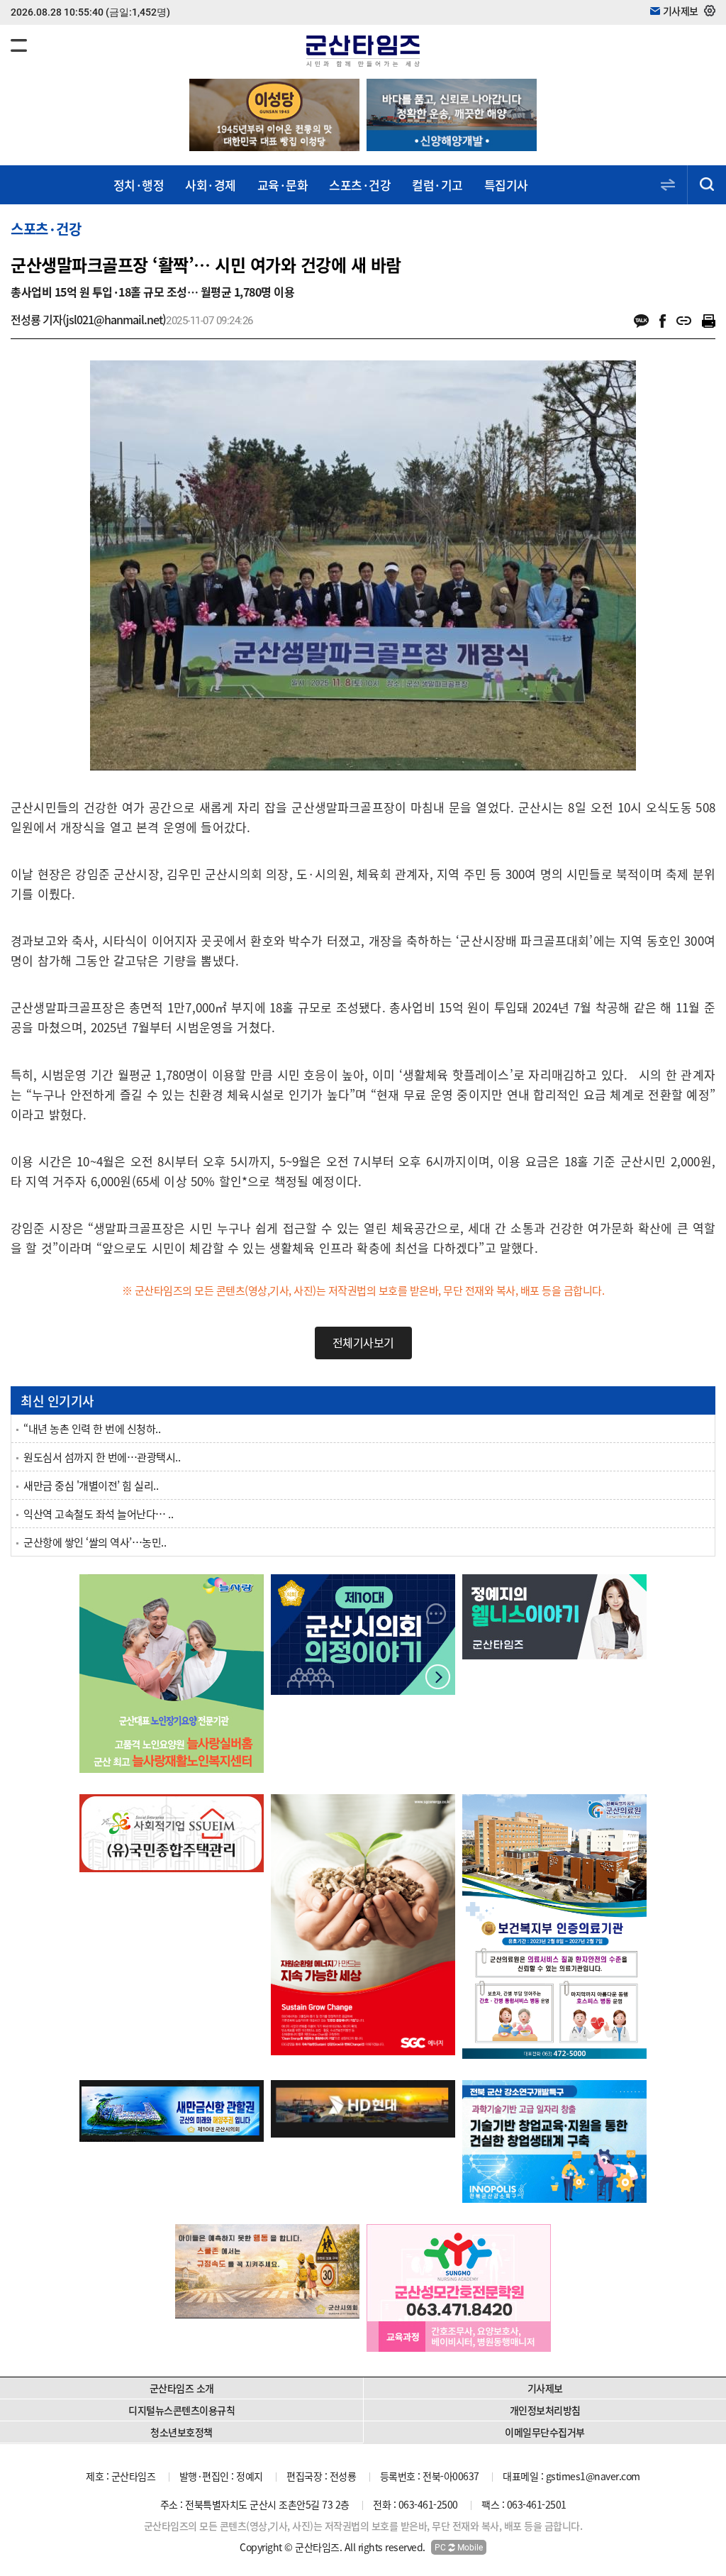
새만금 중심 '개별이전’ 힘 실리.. (91, 1486)
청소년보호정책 (181, 2432)
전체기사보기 (363, 1342)
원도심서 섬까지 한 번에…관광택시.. (102, 1457)
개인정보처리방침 (545, 2410)
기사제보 (545, 2388)
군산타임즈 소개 (182, 2388)
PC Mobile (459, 2548)
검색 (707, 185)
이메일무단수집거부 (545, 2432)
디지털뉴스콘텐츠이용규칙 (181, 2410)
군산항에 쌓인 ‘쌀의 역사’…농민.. (95, 1542)
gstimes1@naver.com (593, 2476)
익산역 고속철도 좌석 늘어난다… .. (98, 1514)
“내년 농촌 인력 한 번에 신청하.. (92, 1429)
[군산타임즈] (363, 49)
